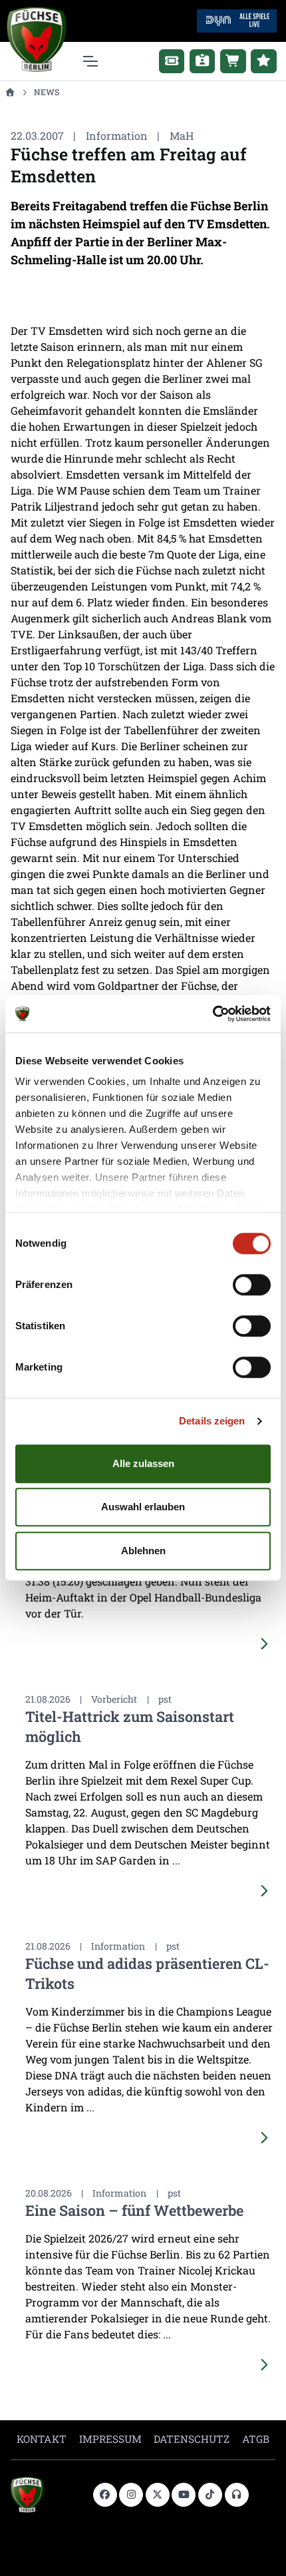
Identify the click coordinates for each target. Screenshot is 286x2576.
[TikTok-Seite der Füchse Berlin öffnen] (210, 2495)
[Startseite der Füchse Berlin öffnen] (47, 2495)
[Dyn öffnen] (237, 20)
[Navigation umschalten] (89, 61)
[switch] (252, 1285)
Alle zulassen (143, 1463)
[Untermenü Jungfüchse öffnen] (264, 61)
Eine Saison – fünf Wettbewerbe (134, 2210)
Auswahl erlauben (143, 1507)
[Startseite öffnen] (10, 92)
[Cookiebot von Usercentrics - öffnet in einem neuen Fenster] (213, 1014)
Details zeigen (212, 1421)
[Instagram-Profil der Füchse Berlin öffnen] (131, 2495)
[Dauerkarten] (203, 61)
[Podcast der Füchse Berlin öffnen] (237, 2495)
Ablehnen (143, 1551)
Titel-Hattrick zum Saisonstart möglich (130, 1726)
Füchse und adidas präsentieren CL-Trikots (147, 1973)
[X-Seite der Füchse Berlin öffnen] (158, 2495)
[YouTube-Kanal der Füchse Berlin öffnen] (184, 2495)
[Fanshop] (233, 61)
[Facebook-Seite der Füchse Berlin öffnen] (105, 2495)
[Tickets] (172, 61)
